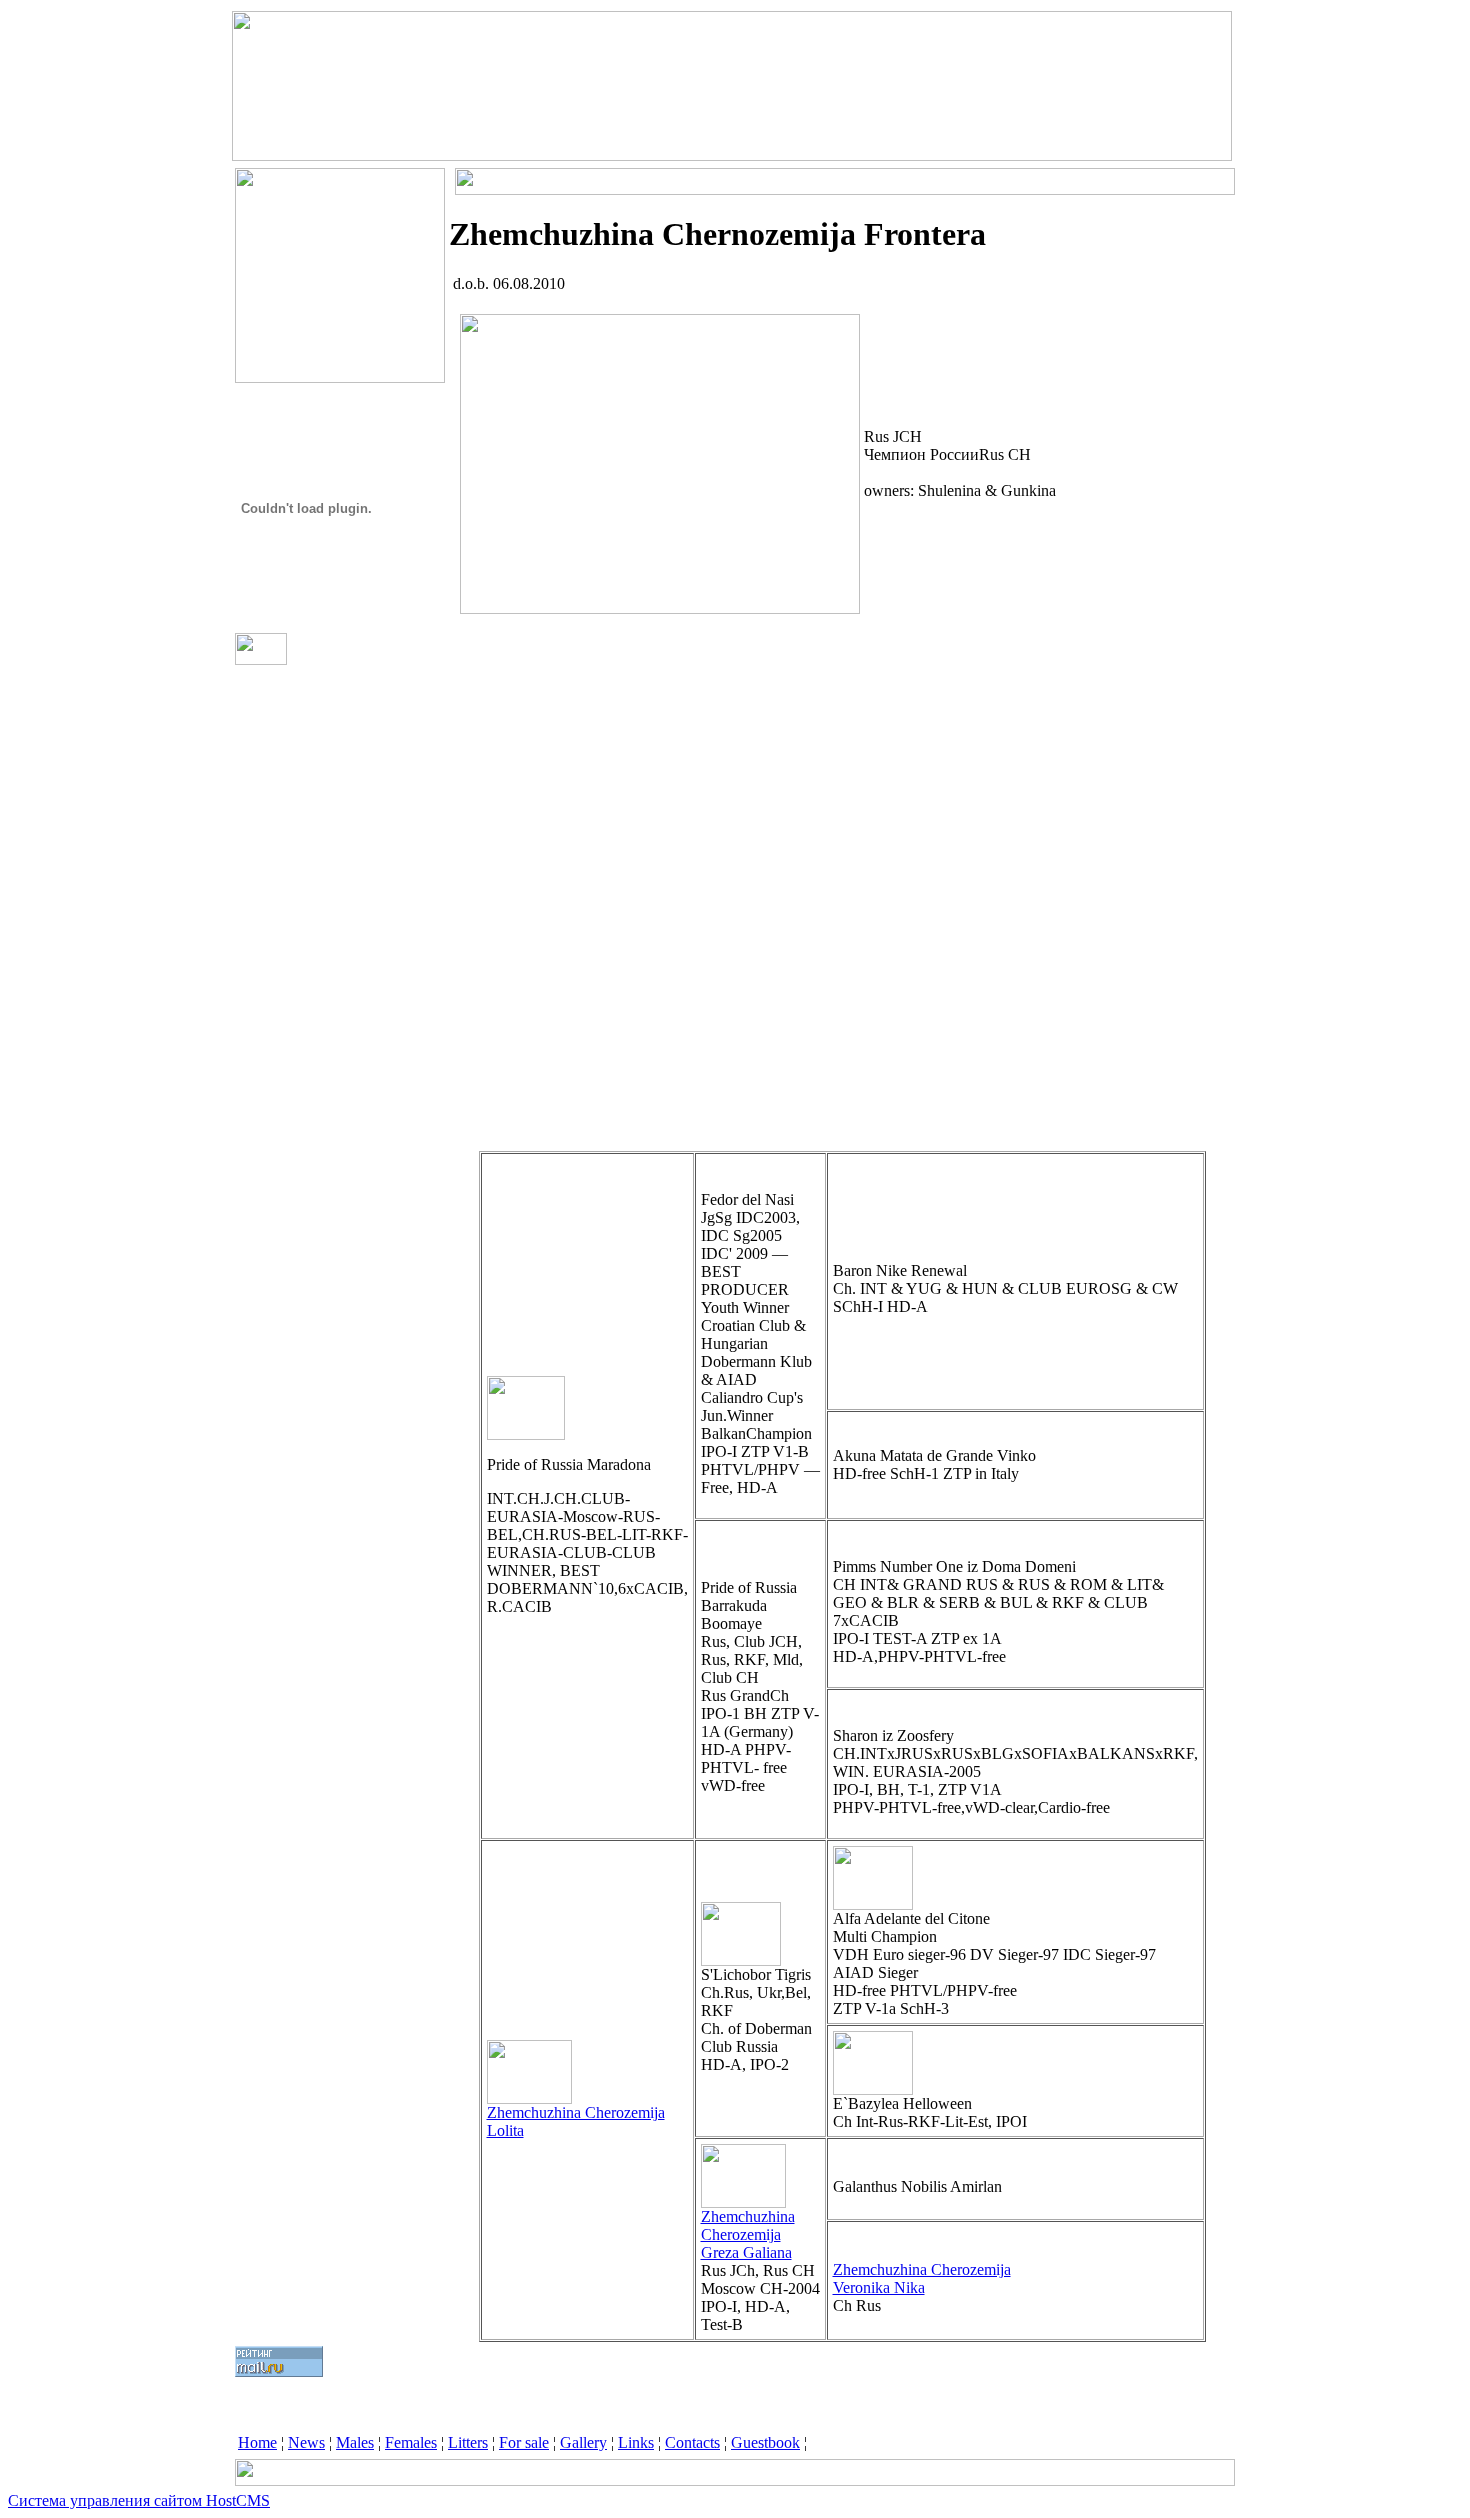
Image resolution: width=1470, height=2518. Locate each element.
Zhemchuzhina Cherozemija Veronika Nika (922, 2278)
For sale (524, 2442)
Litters (468, 2442)
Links (636, 2442)
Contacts (692, 2442)
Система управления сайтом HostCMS (139, 2500)
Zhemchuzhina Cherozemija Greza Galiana (748, 2234)
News (306, 2442)
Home (257, 2442)
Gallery (583, 2442)
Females (411, 2442)
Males (355, 2442)
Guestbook (765, 2442)
